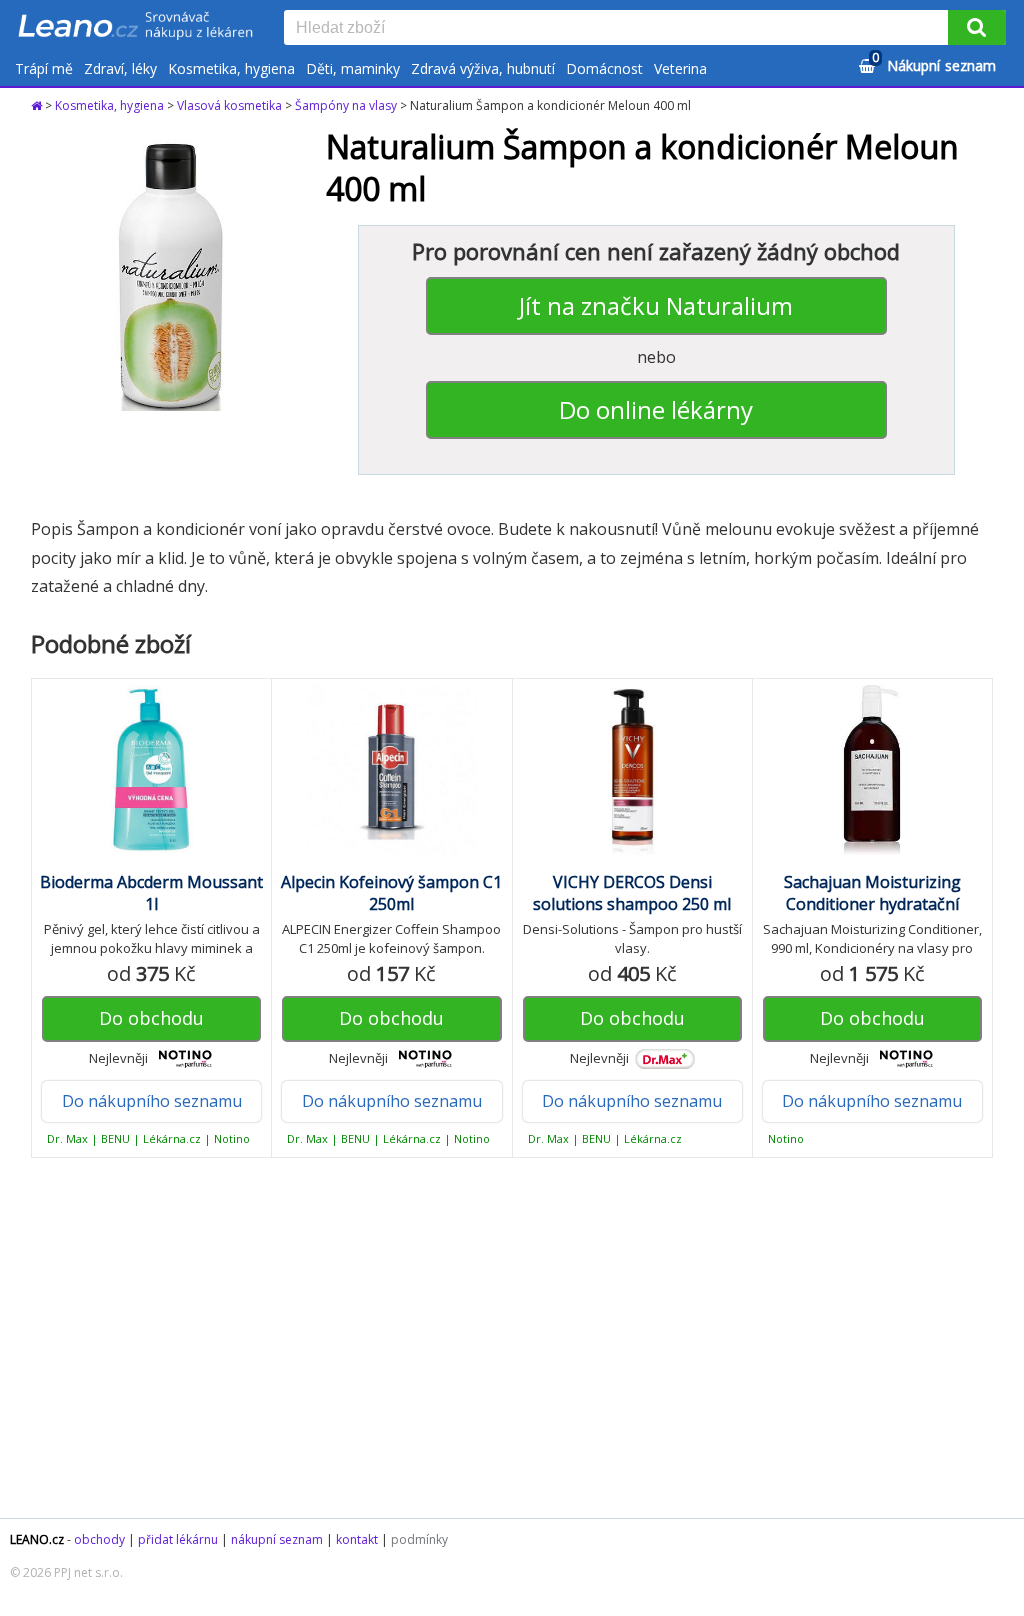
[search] (620, 29)
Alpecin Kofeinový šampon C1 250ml (391, 893)
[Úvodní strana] (136, 27)
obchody (99, 1539)
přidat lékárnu (178, 1539)
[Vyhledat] (977, 27)
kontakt (357, 1539)
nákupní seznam (277, 1539)
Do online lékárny (656, 409)
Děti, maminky (353, 68)
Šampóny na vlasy (346, 105)
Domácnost (604, 68)
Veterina (680, 68)
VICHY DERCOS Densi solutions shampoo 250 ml (632, 893)
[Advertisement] (512, 1338)
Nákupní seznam (934, 62)
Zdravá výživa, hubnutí (483, 68)
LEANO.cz (37, 1539)
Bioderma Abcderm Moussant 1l (151, 893)
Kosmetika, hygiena (231, 68)
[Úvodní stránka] (38, 105)
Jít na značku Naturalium (656, 305)
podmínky (419, 1539)
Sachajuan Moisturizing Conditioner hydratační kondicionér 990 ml (872, 904)
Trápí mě (44, 68)
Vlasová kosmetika (229, 105)
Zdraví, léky (120, 68)
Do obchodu (151, 1018)
